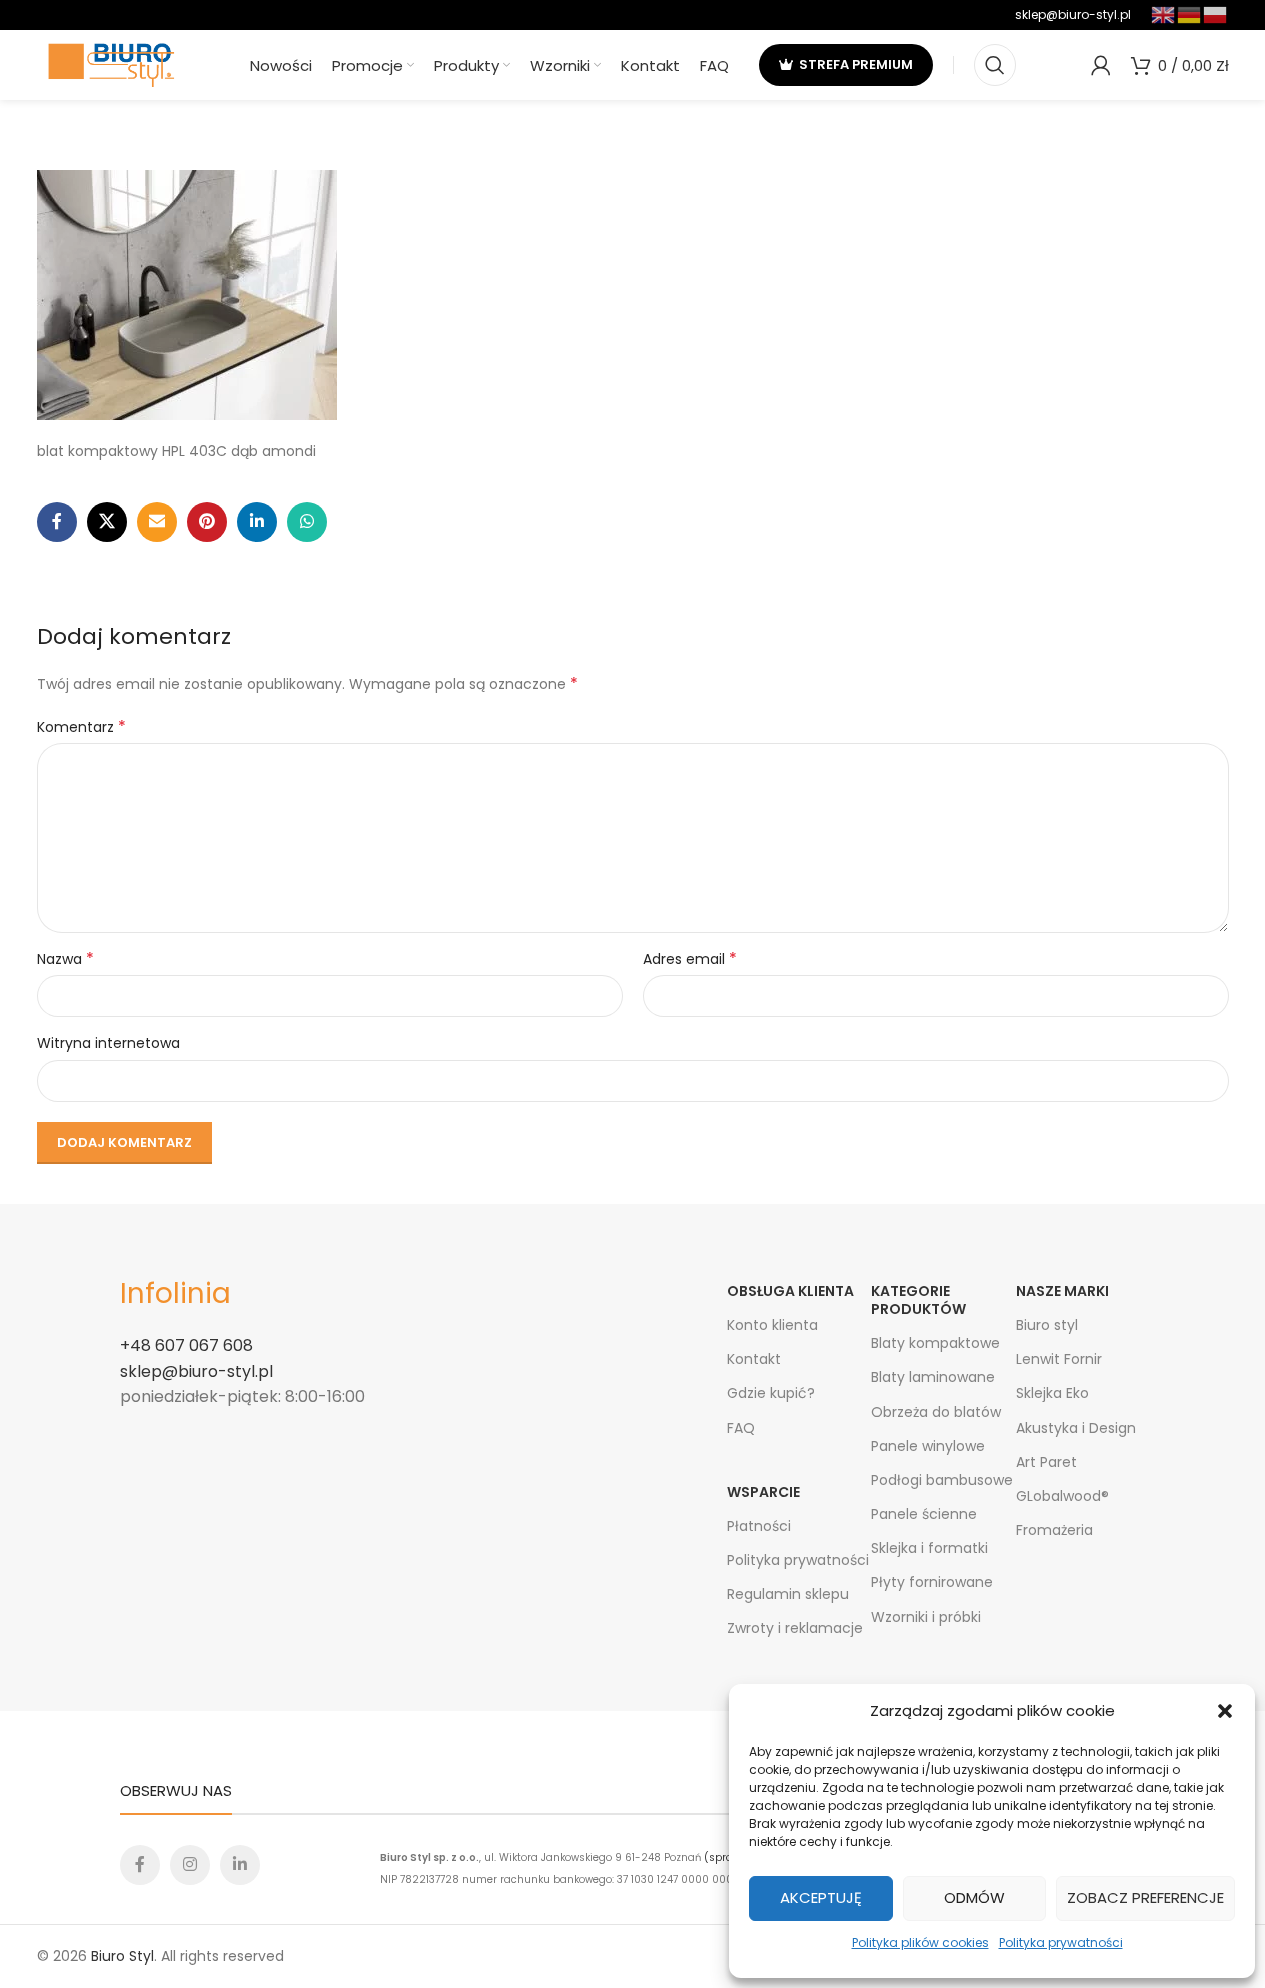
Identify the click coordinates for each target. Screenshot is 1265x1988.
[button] (1225, 1711)
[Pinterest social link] (207, 522)
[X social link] (107, 522)
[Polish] (1216, 13)
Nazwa (65, 959)
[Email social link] (157, 522)
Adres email (690, 959)
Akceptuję (821, 1897)
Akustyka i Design (1076, 1428)
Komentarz (81, 727)
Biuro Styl (122, 1956)
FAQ (741, 1428)
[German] (1190, 13)
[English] (1164, 13)
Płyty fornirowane (932, 1582)
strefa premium (856, 64)
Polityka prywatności (1061, 1942)
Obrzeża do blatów (936, 1412)
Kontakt (754, 1359)
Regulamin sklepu (788, 1594)
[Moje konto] (1101, 65)
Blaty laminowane (933, 1377)
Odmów (974, 1897)
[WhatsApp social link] (307, 522)
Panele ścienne (924, 1514)
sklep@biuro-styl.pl (1073, 14)
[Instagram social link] (190, 1865)
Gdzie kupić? (771, 1393)
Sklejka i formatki (929, 1548)
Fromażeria (1054, 1530)
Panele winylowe (928, 1446)
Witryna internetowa (108, 1043)
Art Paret (1046, 1462)
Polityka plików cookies (920, 1942)
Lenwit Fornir (1059, 1359)
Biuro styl (1047, 1325)
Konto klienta (772, 1325)
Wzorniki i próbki (926, 1617)
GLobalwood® (1062, 1496)
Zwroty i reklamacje (795, 1628)
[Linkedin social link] (257, 522)
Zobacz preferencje (1145, 1897)
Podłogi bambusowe (942, 1480)
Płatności (759, 1526)
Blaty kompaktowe (935, 1343)
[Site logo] (112, 64)
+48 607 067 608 (186, 1345)
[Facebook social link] (57, 522)
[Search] (995, 65)
